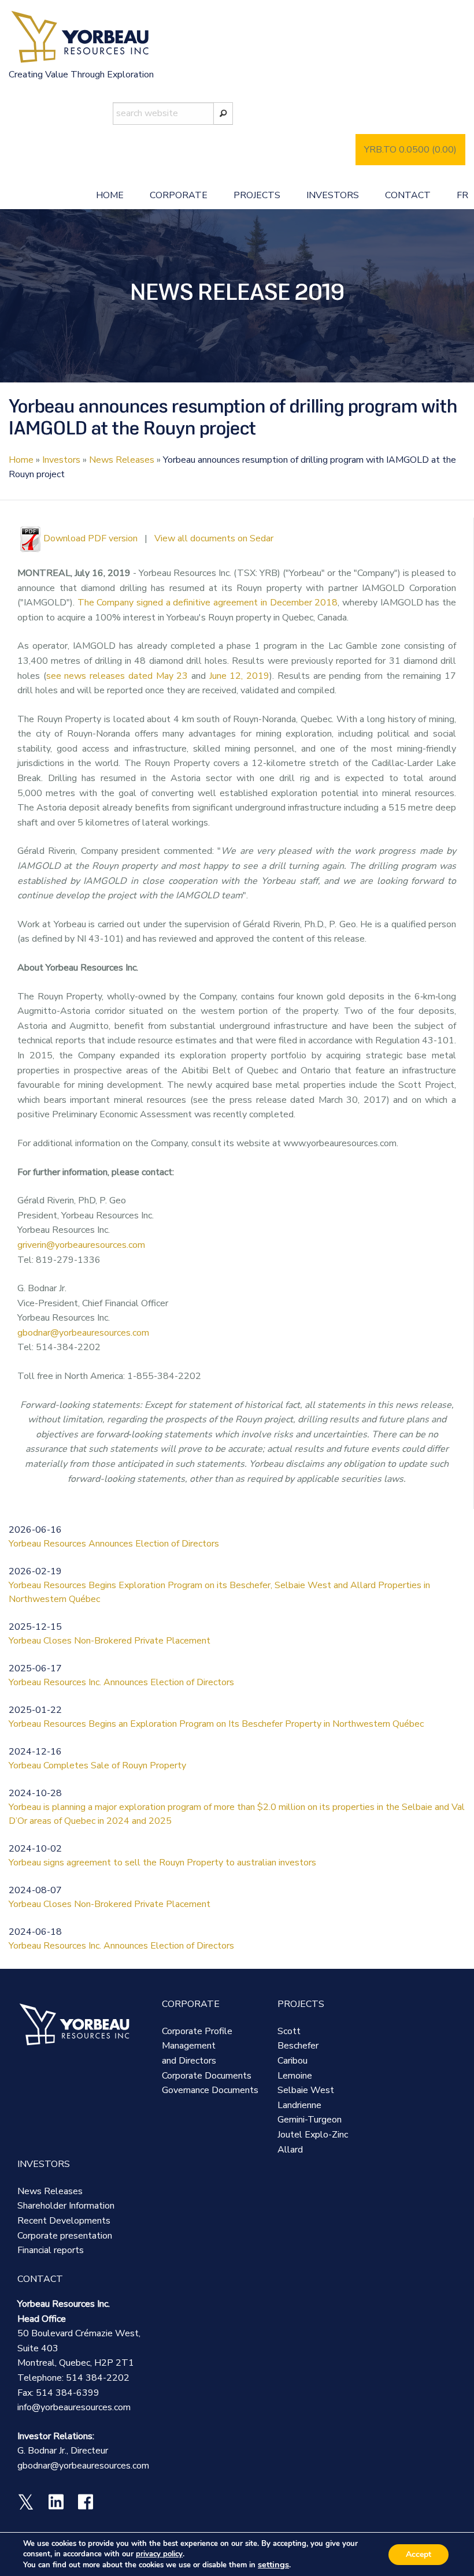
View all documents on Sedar (214, 538)
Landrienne (299, 2105)
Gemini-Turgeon (310, 2120)
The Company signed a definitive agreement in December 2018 (208, 603)
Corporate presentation (65, 2236)
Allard (290, 2150)
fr (462, 195)
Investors (333, 195)
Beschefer (298, 2046)
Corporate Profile (197, 2031)
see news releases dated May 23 (117, 676)
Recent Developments (64, 2221)
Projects (257, 195)
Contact (408, 195)
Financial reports (51, 2250)
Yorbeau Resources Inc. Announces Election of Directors (121, 1682)
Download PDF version (90, 538)
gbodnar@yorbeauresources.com (83, 1333)
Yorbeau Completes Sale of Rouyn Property (97, 1765)
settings (273, 2564)
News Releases (122, 460)
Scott (289, 2031)
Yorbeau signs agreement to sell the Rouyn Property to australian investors (162, 1863)
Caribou (292, 2061)
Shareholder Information (66, 2206)
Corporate (179, 195)
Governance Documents (210, 2090)
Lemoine (295, 2076)
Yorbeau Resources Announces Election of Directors (114, 1544)
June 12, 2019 (239, 676)
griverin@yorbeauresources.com (81, 1245)
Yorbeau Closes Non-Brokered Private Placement (110, 1641)
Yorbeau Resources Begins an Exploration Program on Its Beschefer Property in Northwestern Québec (216, 1724)
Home (110, 195)
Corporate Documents (207, 2076)
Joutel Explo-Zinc (313, 2135)
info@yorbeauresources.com (74, 2407)
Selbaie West (306, 2090)
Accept (419, 2554)
